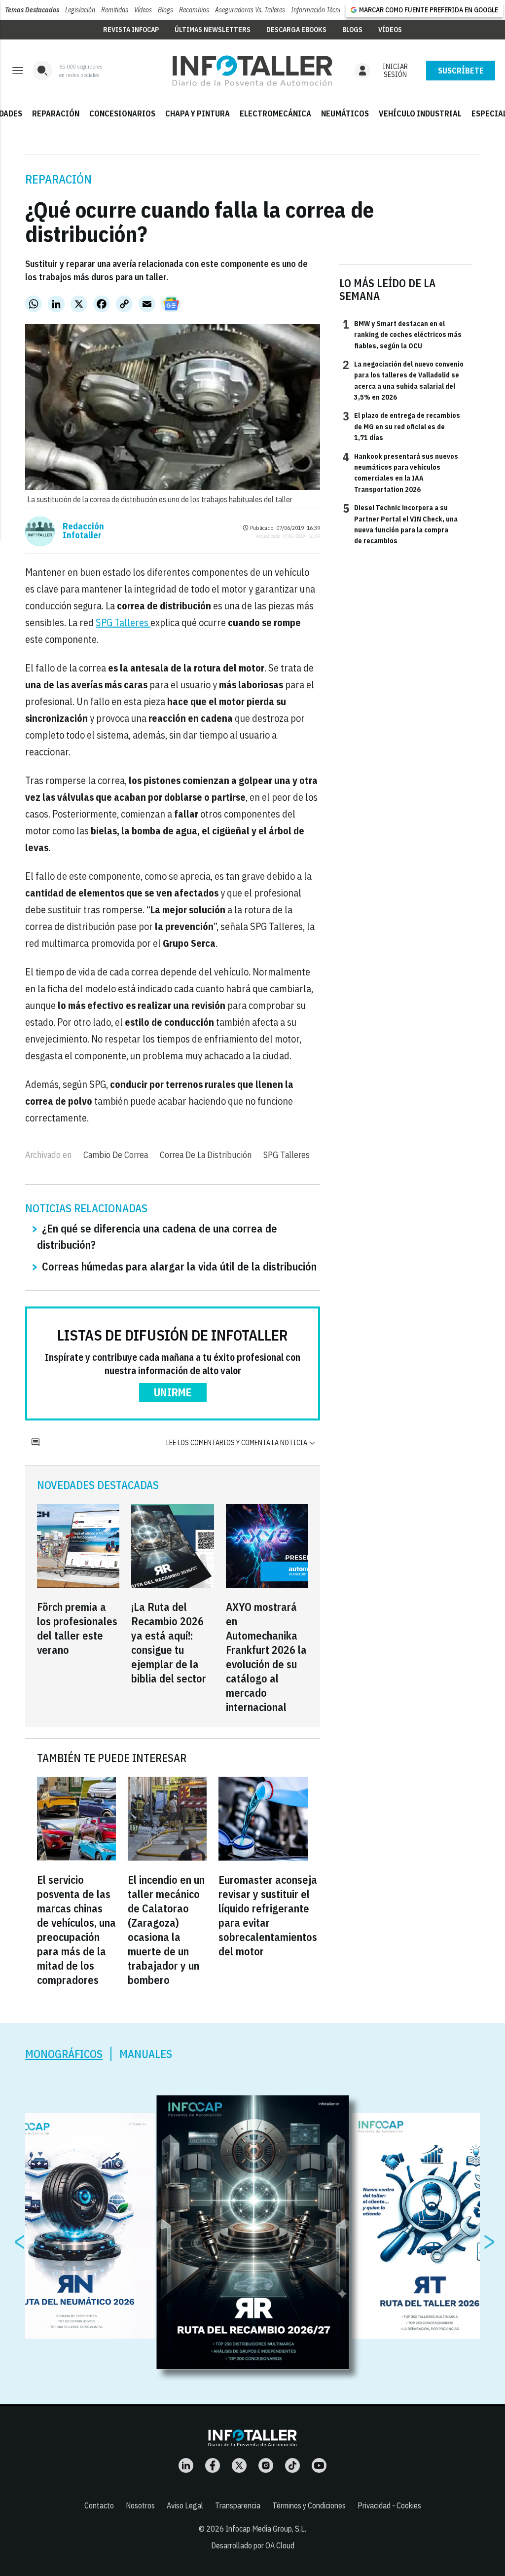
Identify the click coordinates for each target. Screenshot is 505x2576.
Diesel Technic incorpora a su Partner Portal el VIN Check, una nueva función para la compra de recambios (400, 524)
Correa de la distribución (206, 1155)
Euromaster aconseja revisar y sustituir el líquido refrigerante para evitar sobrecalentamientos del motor (268, 1915)
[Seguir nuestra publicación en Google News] (171, 304)
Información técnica (319, 10)
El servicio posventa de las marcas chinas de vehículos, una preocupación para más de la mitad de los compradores (76, 1930)
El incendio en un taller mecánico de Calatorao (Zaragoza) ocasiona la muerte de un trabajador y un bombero (166, 1930)
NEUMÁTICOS (345, 113)
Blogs (165, 10)
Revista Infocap (131, 30)
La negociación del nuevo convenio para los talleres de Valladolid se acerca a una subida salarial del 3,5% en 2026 (403, 380)
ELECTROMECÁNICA (275, 113)
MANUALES (146, 2054)
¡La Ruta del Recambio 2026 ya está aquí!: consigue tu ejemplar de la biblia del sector (169, 1643)
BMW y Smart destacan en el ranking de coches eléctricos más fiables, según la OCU (402, 334)
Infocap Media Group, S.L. (266, 2529)
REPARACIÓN (56, 113)
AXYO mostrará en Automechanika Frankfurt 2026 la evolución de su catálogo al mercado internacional (266, 1657)
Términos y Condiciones (309, 2505)
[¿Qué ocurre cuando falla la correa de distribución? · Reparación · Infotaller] (252, 71)
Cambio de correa (116, 1155)
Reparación (58, 179)
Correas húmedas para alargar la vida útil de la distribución (179, 1266)
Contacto (99, 2505)
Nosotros (140, 2505)
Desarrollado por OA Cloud (253, 2545)
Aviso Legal (185, 2505)
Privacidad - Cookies (389, 2505)
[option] (253, 2233)
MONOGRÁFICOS (64, 2054)
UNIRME (173, 1392)
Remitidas (115, 10)
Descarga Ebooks (296, 30)
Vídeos (143, 10)
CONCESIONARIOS (122, 113)
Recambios (194, 10)
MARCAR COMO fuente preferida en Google (429, 10)
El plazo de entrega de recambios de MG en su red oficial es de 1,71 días (401, 426)
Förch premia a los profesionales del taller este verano (77, 1628)
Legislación (80, 10)
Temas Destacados (32, 10)
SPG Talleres (123, 622)
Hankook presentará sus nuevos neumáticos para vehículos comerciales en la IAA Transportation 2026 (400, 472)
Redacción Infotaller (83, 531)
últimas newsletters (213, 30)
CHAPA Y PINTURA (198, 113)
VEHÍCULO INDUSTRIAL (420, 113)
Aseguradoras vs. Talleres (250, 10)
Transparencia (238, 2505)
